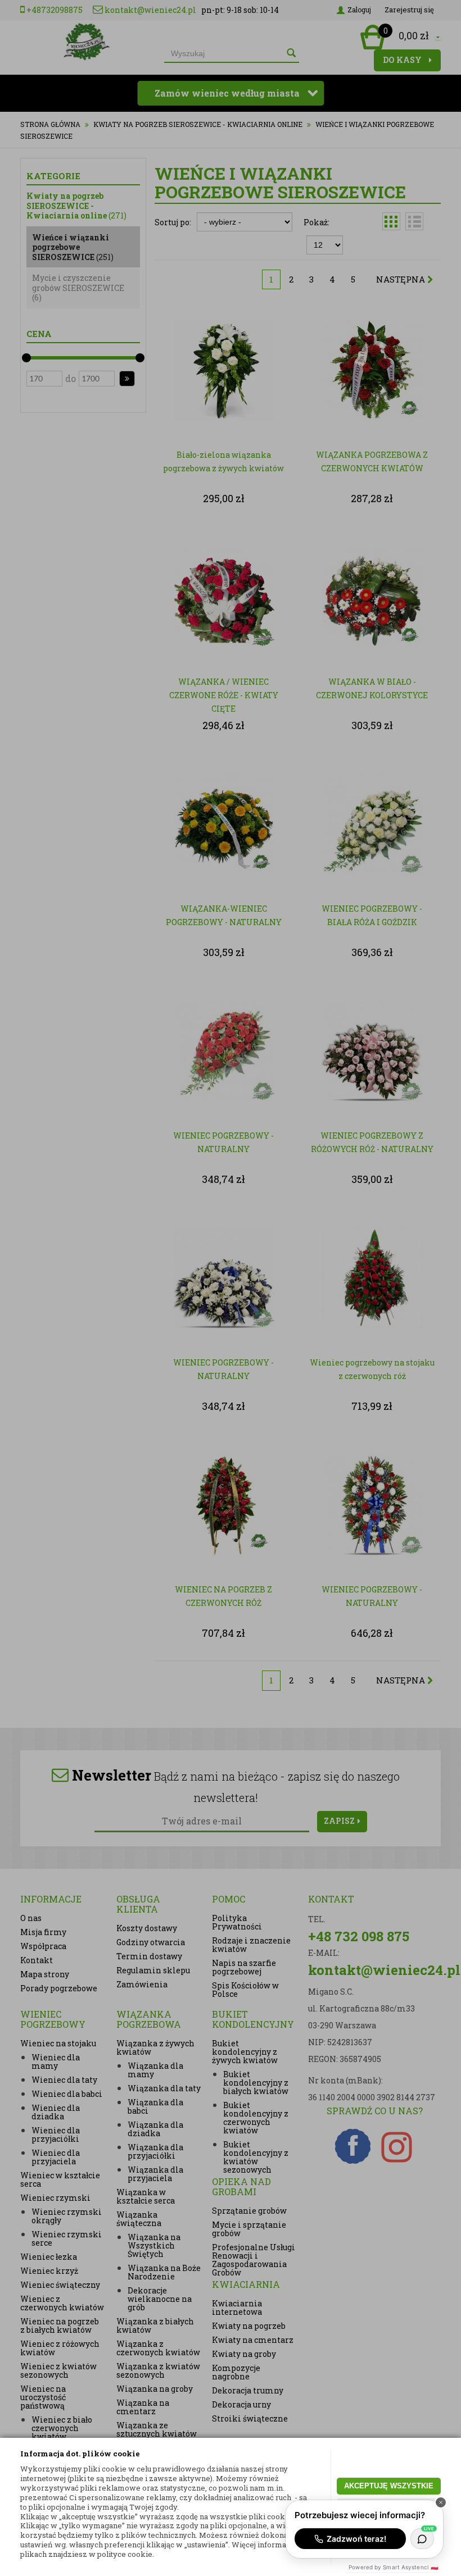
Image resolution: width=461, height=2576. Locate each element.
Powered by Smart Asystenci (394, 2567)
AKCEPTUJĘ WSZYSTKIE (389, 2486)
